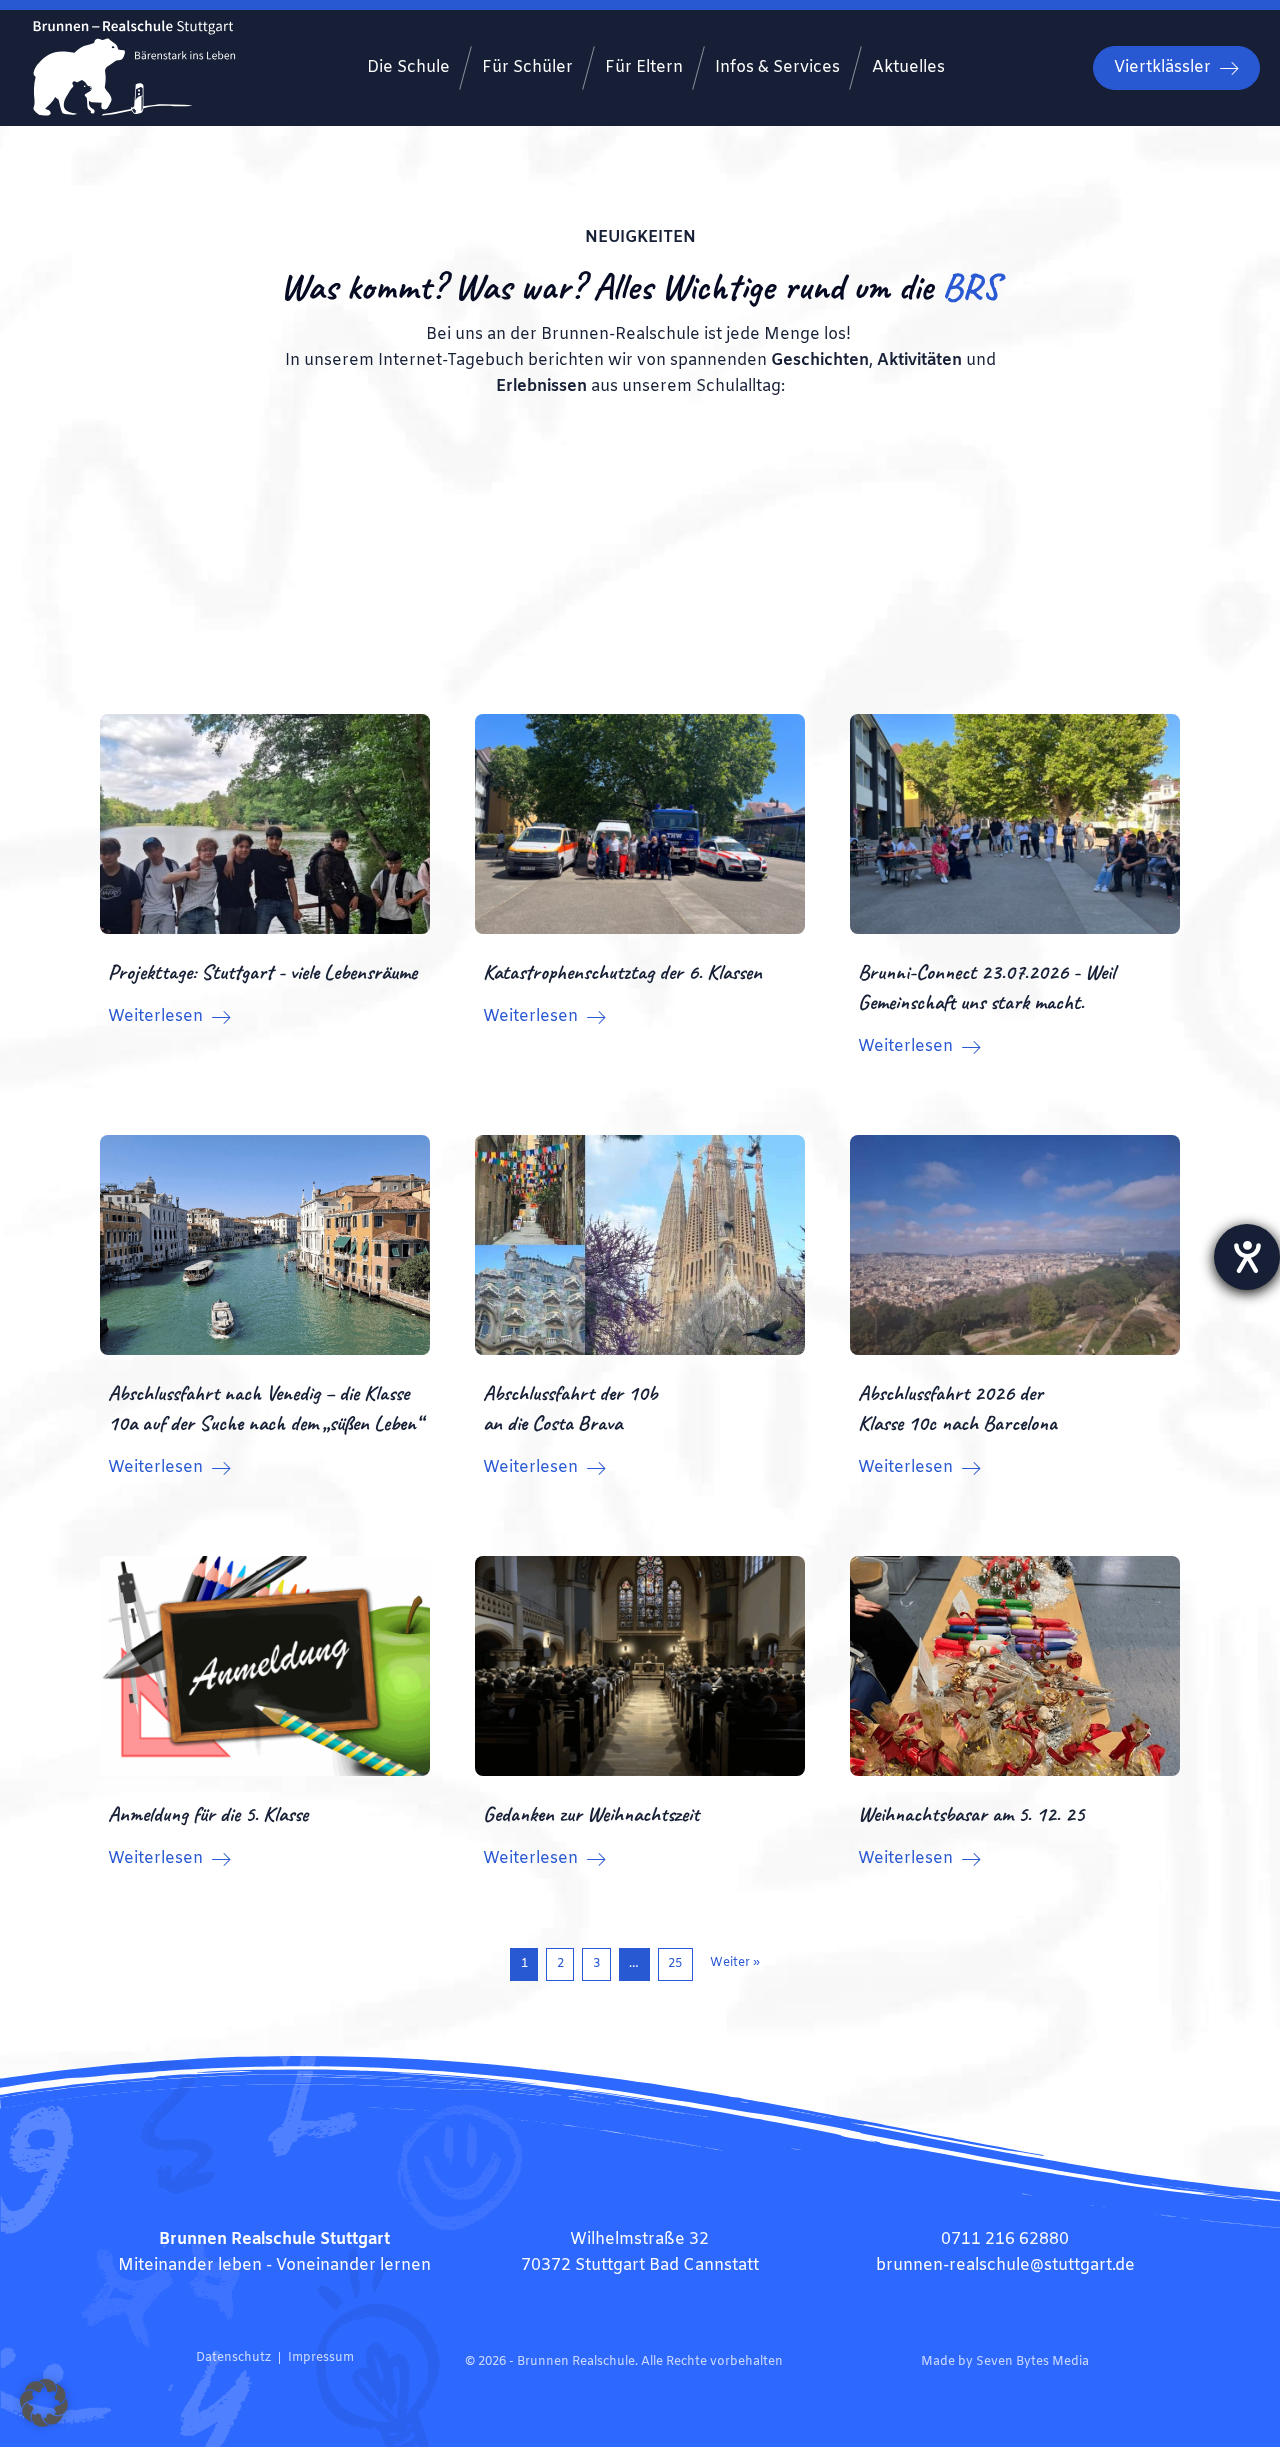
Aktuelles (908, 67)
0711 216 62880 (1005, 2239)
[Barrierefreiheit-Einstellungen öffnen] (1247, 1257)
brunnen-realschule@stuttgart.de (1005, 2265)
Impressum (321, 2358)
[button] (44, 2403)
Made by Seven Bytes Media (1005, 2362)
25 (675, 1964)
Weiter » (735, 1963)
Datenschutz (233, 2358)
